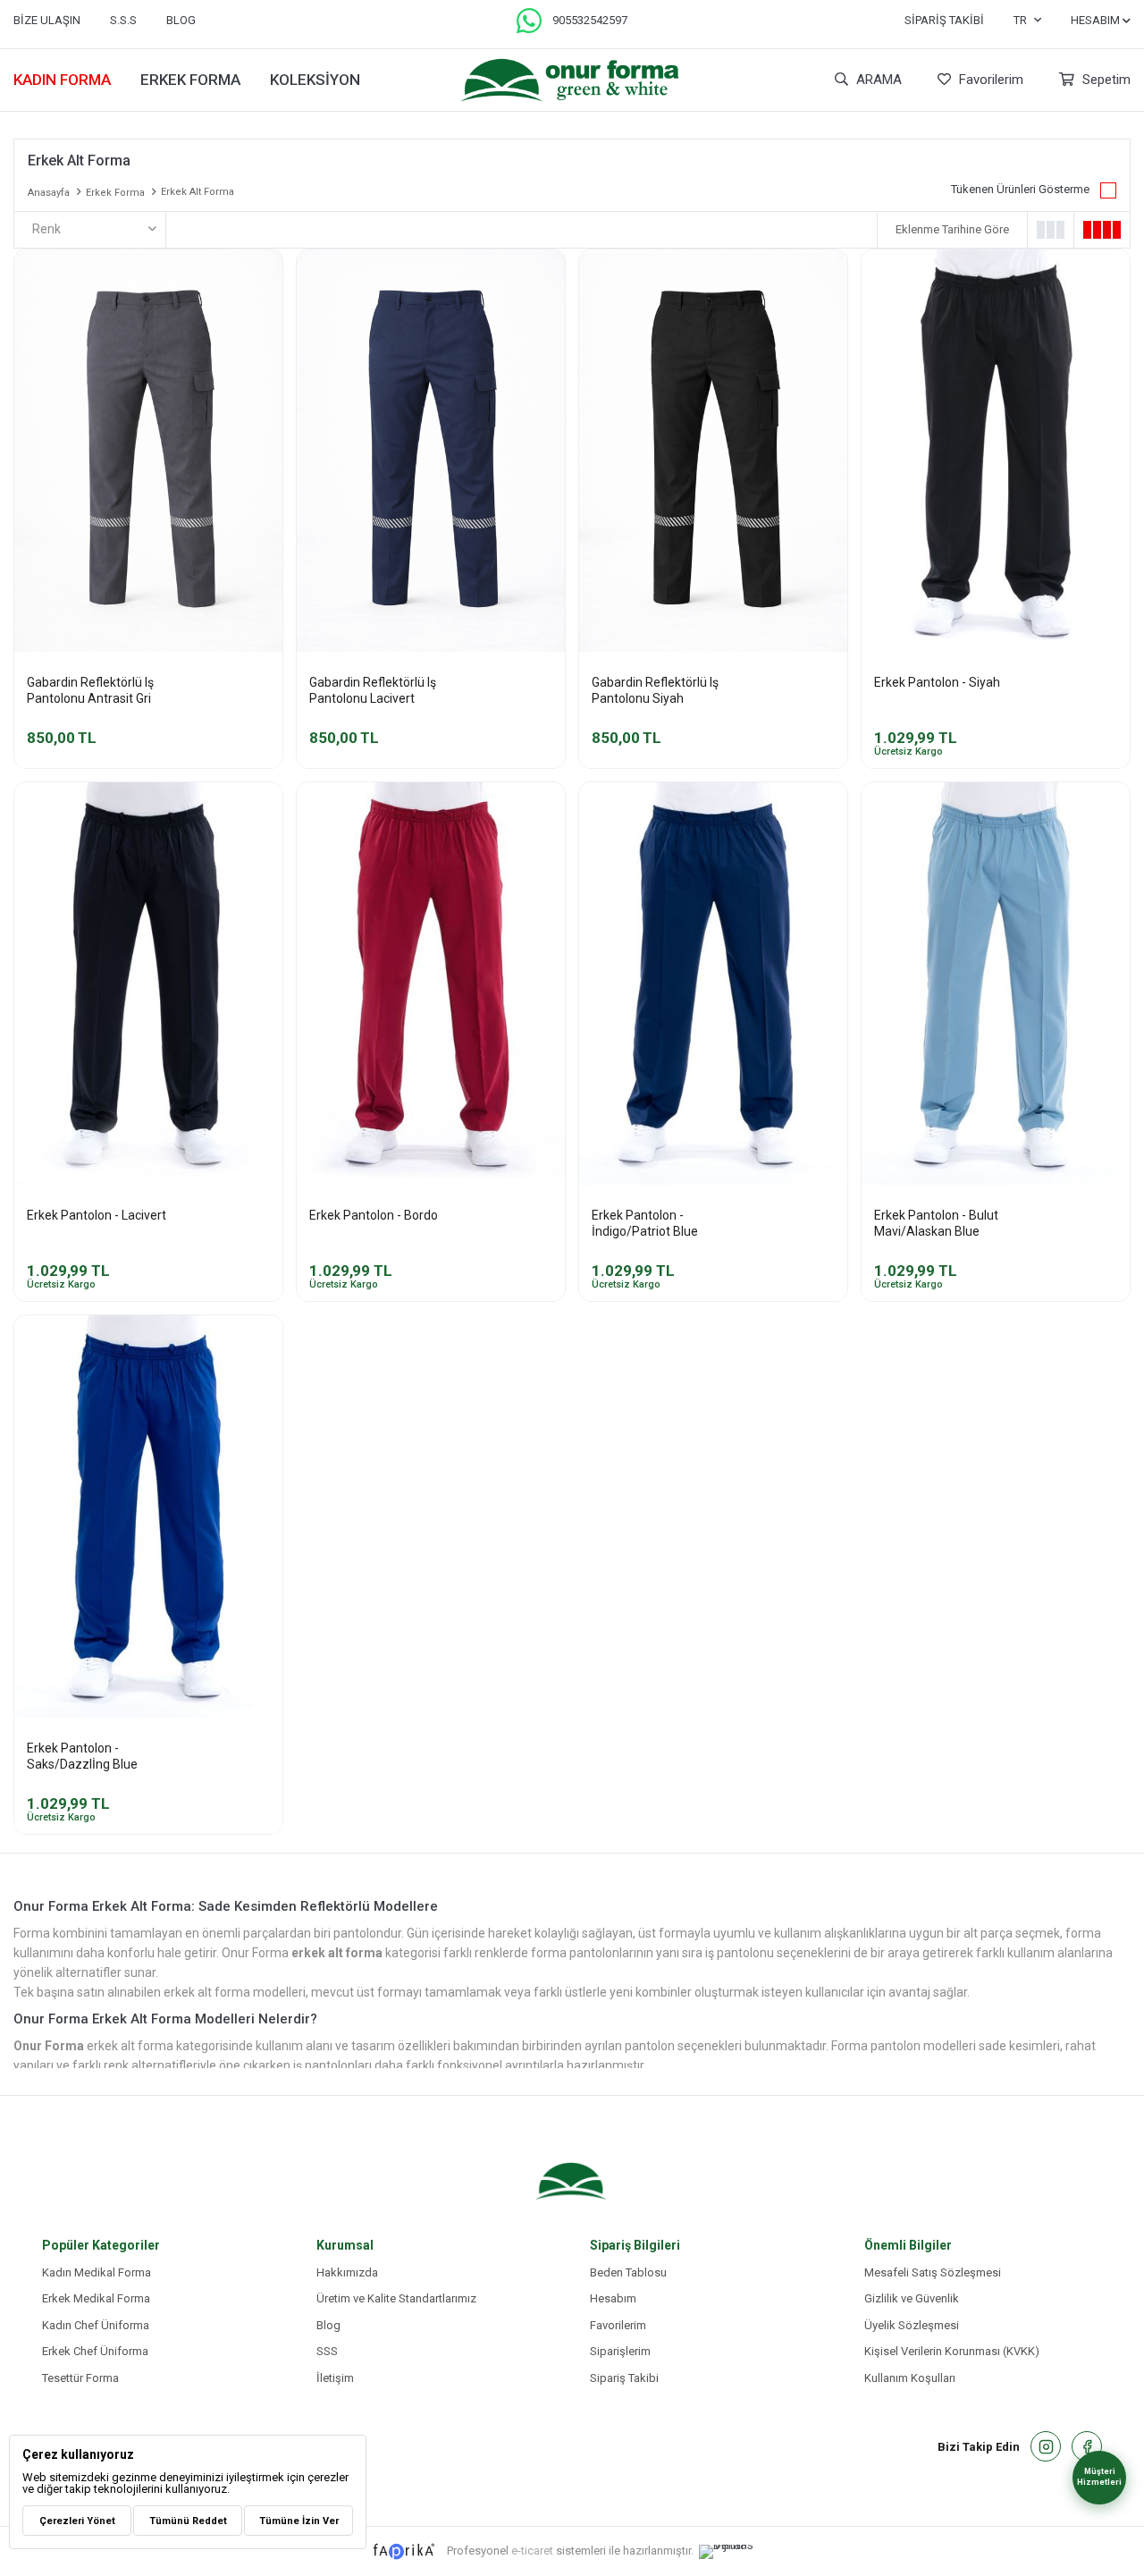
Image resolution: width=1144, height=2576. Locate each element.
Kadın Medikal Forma (97, 2272)
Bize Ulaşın (47, 20)
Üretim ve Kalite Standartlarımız (396, 2298)
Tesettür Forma (80, 2378)
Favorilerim (989, 80)
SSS (327, 2351)
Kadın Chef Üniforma (96, 2325)
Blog (328, 2325)
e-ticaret (532, 2551)
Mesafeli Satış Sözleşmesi (933, 2272)
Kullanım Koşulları (910, 2378)
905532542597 (590, 20)
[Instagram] (1046, 2446)
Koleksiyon (315, 80)
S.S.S (123, 20)
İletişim (335, 2378)
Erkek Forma (190, 80)
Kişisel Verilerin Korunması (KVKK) (952, 2351)
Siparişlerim (620, 2351)
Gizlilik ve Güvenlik (912, 2298)
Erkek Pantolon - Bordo (374, 1215)
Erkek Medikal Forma (96, 2298)
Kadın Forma (62, 80)
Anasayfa (49, 193)
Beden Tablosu (628, 2272)
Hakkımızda (347, 2272)
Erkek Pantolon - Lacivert (97, 1215)
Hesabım (613, 2298)
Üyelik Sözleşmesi (912, 2325)
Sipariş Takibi (944, 20)
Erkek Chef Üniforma (95, 2351)
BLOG (181, 20)
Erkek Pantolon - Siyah (937, 682)
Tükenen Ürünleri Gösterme (1020, 189)
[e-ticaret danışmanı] (736, 2552)
